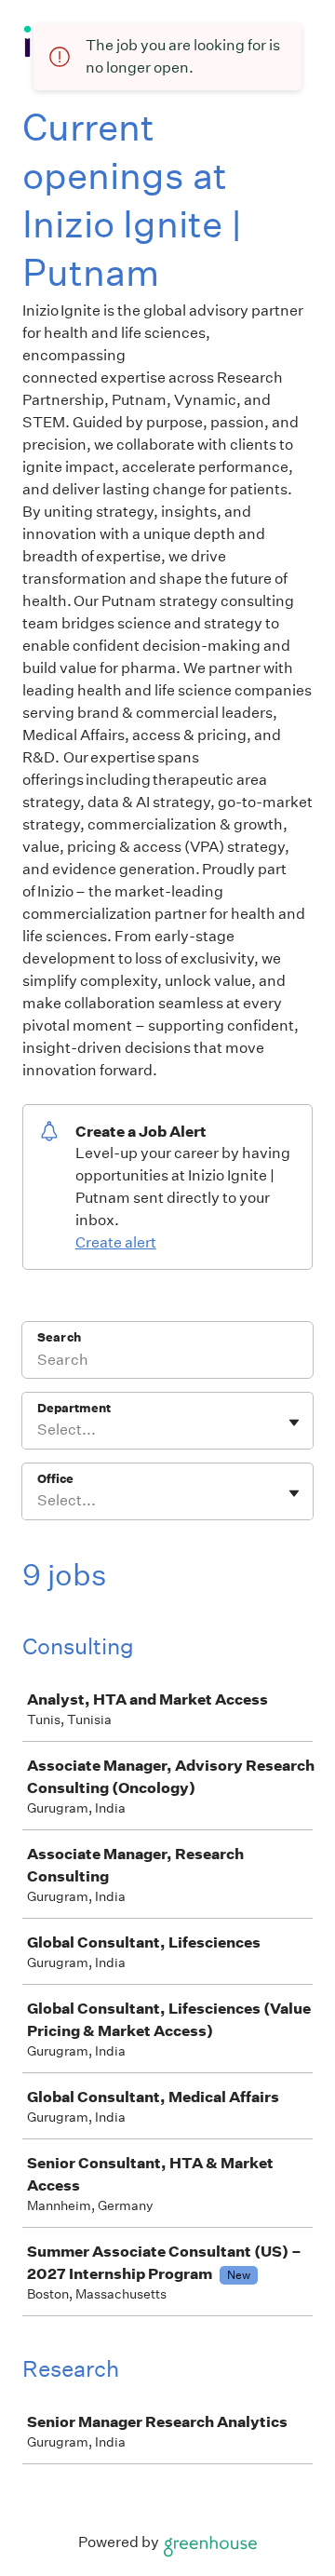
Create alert (116, 1242)
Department (74, 1408)
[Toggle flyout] (294, 1423)
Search (59, 1337)
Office (55, 1479)
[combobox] (39, 1430)
